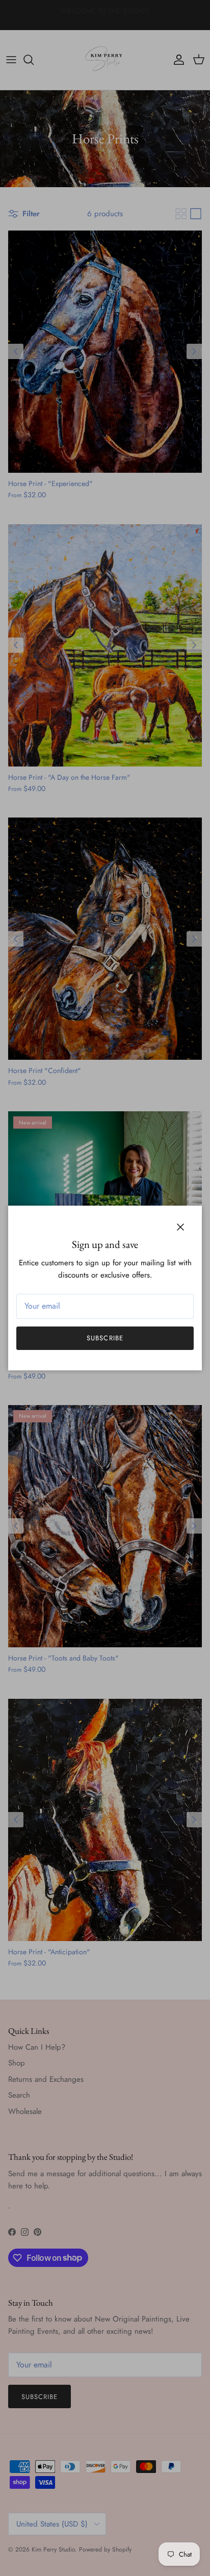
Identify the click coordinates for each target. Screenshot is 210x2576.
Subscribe (105, 1338)
